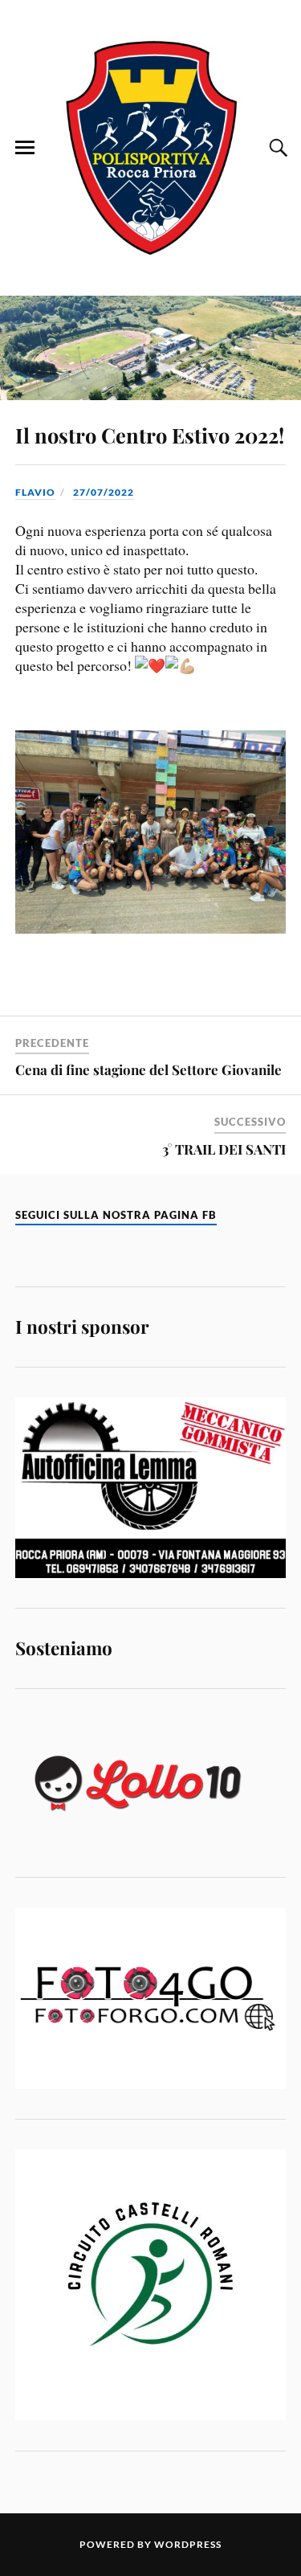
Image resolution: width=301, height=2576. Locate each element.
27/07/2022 (104, 492)
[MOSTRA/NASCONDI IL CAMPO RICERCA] (276, 148)
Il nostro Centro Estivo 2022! (150, 435)
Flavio (35, 492)
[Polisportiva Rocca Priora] (151, 147)
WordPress (188, 2544)
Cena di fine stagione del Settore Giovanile (148, 1069)
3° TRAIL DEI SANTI (224, 1149)
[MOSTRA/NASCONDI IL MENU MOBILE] (25, 148)
